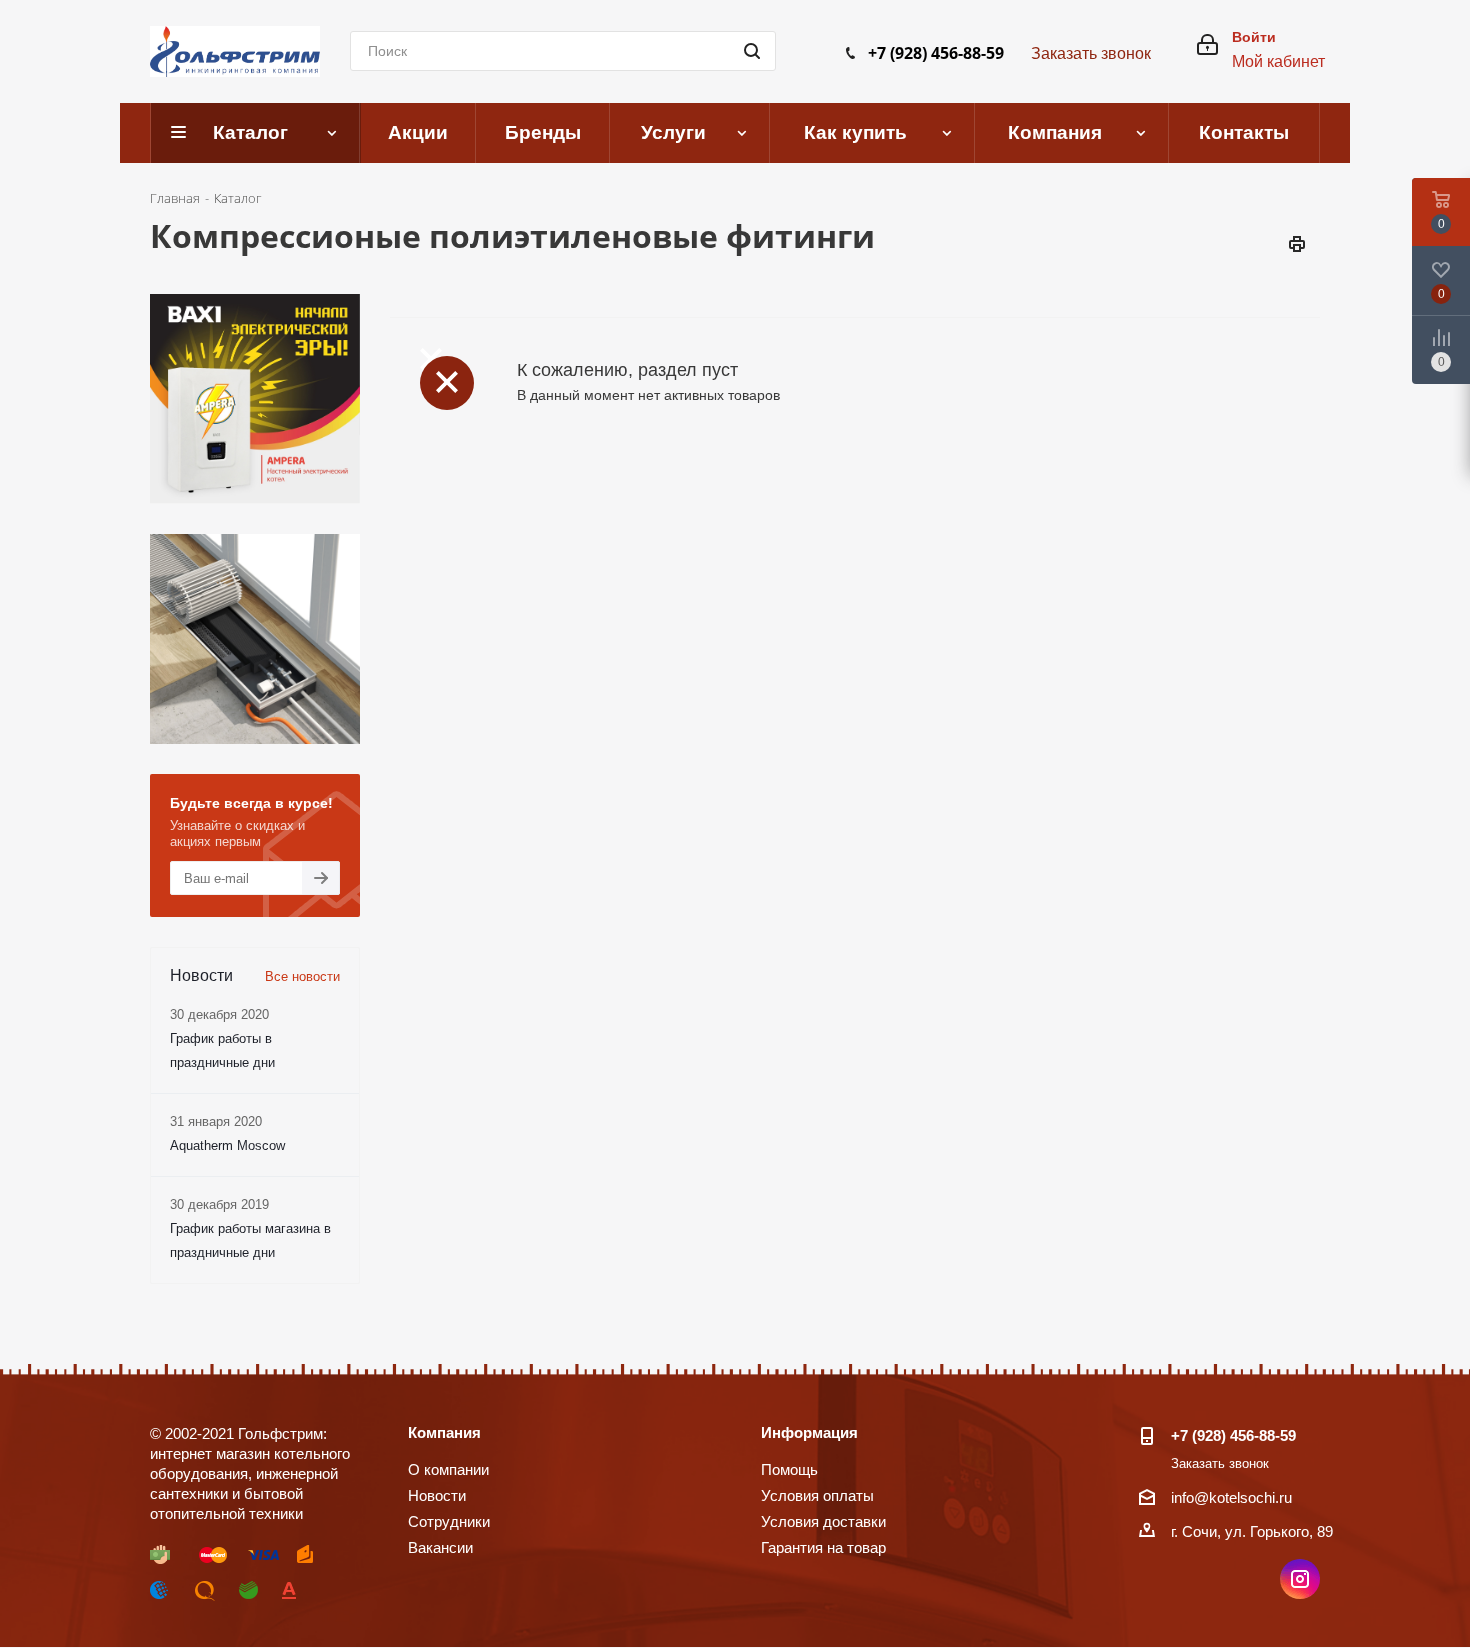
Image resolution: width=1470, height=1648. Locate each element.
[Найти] (752, 51)
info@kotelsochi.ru (1231, 1497)
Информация (809, 1432)
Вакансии (440, 1547)
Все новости (302, 976)
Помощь (789, 1469)
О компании (448, 1469)
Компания (444, 1432)
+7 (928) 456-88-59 (936, 53)
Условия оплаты (817, 1495)
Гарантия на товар (823, 1547)
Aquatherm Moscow (227, 1145)
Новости (437, 1495)
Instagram (1300, 1579)
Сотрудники (449, 1521)
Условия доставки (823, 1521)
